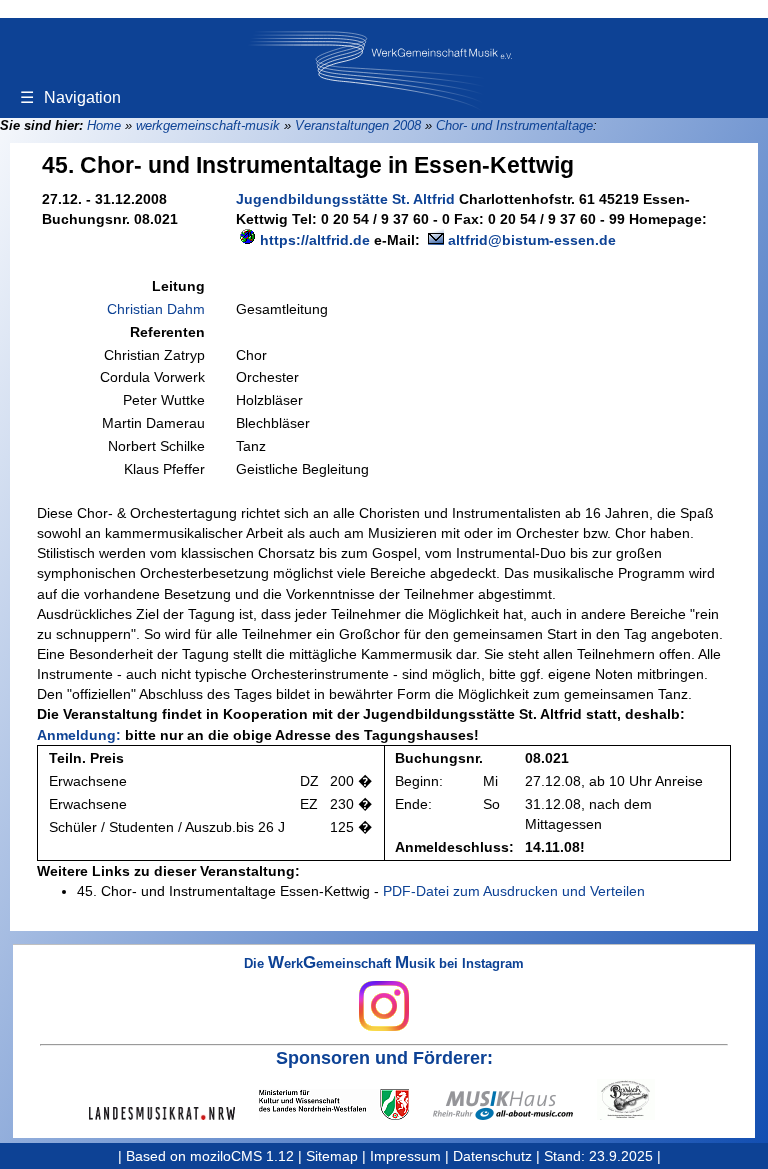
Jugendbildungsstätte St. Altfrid (345, 199)
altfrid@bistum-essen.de (532, 240)
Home (104, 125)
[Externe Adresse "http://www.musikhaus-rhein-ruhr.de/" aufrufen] (515, 1105)
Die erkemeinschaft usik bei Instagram (384, 964)
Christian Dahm (156, 309)
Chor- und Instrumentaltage (514, 125)
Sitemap (332, 1156)
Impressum (405, 1156)
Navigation (70, 97)
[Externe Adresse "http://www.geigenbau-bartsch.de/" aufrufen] (638, 1099)
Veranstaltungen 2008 (358, 125)
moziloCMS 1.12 (242, 1156)
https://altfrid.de (315, 240)
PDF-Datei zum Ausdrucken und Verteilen (514, 891)
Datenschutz (492, 1156)
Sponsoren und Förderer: (384, 1058)
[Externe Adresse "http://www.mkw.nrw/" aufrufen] (346, 1104)
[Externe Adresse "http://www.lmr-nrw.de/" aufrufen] (174, 1113)
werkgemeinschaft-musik (208, 125)
